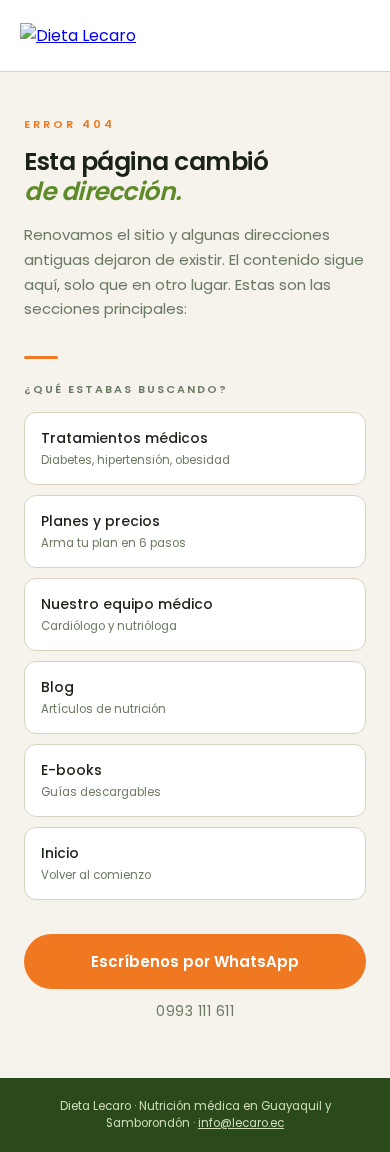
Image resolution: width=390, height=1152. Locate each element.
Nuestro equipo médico (127, 614)
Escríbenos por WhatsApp (195, 961)
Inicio (96, 863)
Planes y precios (113, 531)
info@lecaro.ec (241, 1123)
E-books (101, 780)
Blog (103, 697)
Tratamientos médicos (135, 448)
